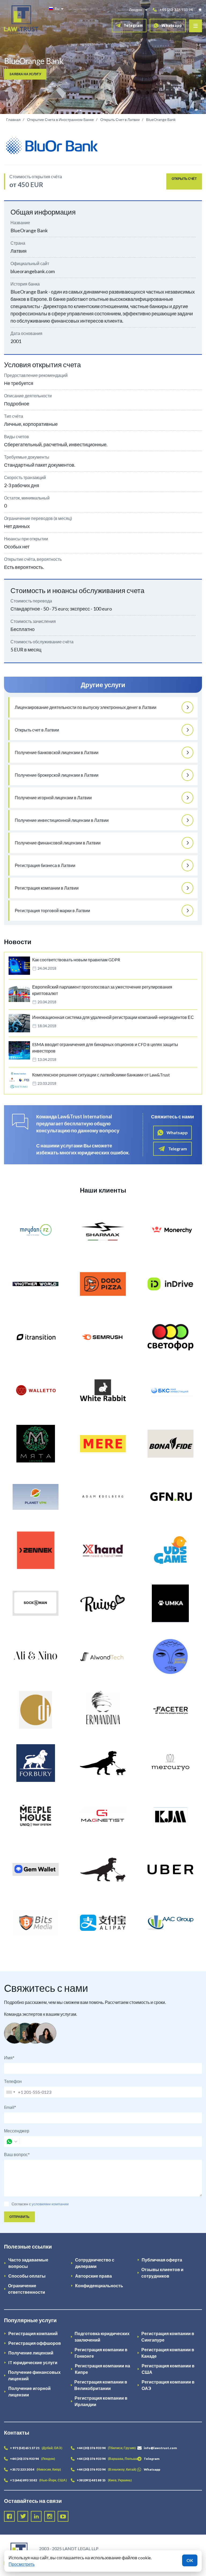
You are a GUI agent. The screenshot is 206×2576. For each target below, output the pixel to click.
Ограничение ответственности (27, 2289)
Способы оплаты (27, 2276)
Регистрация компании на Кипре (102, 2369)
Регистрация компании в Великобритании (101, 2385)
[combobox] (10, 2092)
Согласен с (21, 2204)
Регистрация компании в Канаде (168, 2353)
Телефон (13, 2081)
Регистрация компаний (33, 2333)
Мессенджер (17, 2131)
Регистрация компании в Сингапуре (168, 2337)
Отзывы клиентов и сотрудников (162, 2273)
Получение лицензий (31, 2353)
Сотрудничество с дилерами (95, 2263)
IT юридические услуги (33, 2362)
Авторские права (93, 2276)
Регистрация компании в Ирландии (101, 2401)
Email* (10, 2107)
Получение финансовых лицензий (34, 2375)
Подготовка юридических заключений (102, 2337)
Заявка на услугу (25, 74)
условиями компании (50, 2204)
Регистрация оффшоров (35, 2343)
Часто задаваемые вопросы (28, 2263)
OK (190, 2560)
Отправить (19, 2217)
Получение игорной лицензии (30, 2391)
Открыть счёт (184, 179)
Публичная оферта (162, 2260)
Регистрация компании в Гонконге (101, 2353)
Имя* (9, 2058)
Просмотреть (22, 2564)
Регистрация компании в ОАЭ (168, 2385)
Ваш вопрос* (17, 2154)
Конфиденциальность (99, 2286)
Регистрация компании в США (168, 2369)
